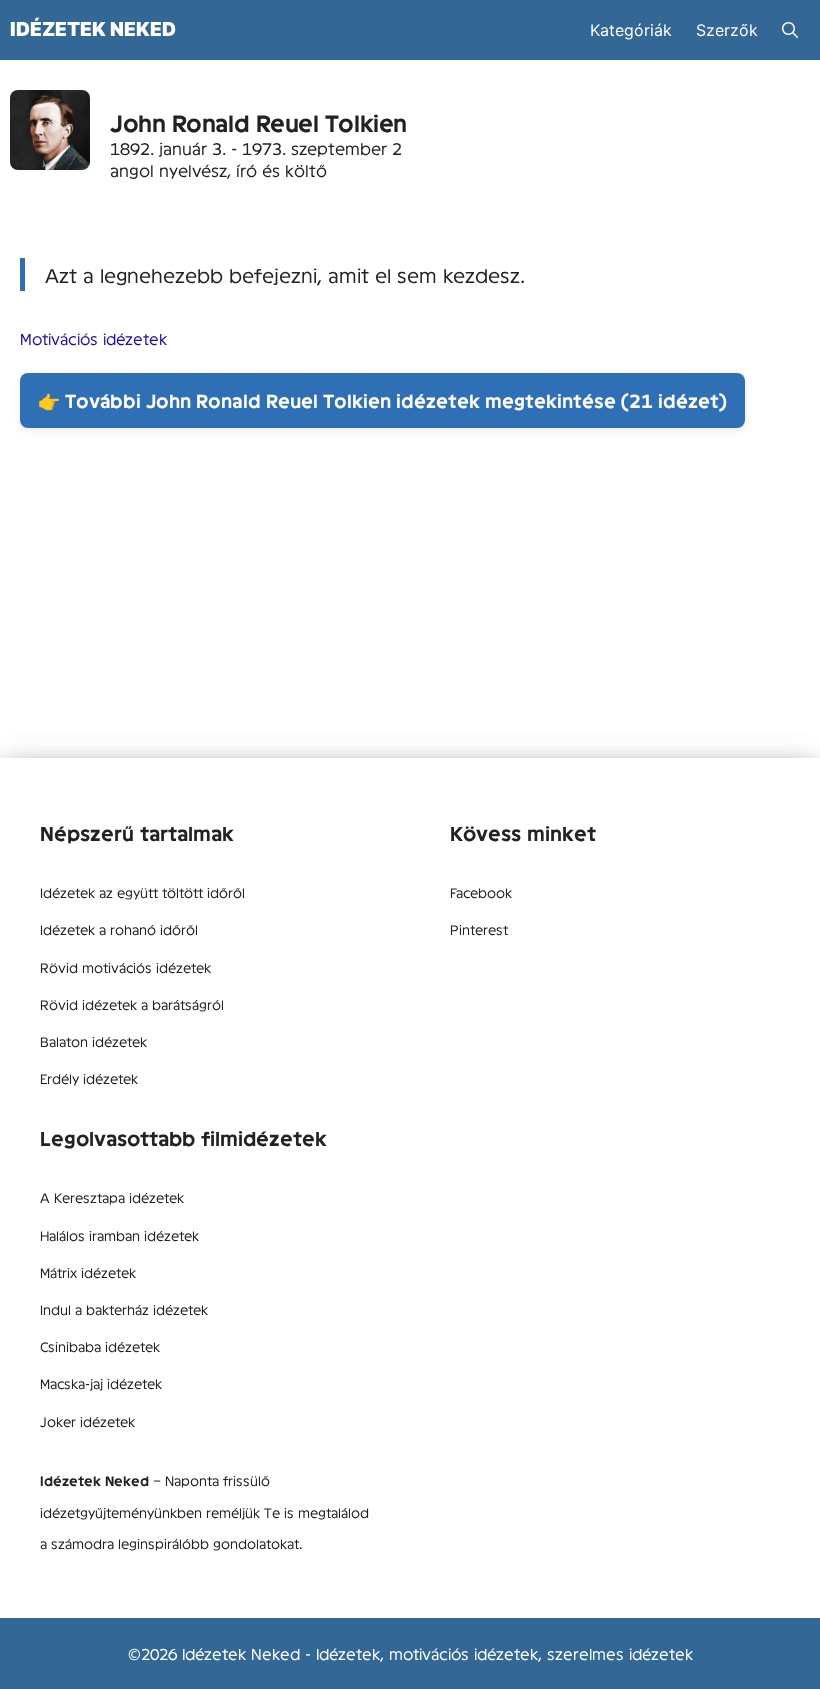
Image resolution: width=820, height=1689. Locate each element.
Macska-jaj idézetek (101, 1383)
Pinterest (479, 929)
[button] (790, 30)
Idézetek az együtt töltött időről (142, 892)
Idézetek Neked (93, 29)
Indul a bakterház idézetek (124, 1309)
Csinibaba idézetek (100, 1346)
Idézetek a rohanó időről (119, 929)
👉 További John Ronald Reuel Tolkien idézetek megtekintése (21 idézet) (382, 400)
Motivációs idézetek (93, 338)
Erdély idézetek (89, 1078)
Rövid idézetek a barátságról (132, 1004)
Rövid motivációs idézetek (125, 967)
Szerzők (727, 30)
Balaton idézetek (93, 1041)
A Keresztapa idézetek (112, 1197)
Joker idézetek (87, 1421)
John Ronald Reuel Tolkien (258, 122)
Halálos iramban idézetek (119, 1235)
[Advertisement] (410, 598)
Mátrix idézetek (88, 1272)
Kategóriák (631, 30)
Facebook (481, 892)
